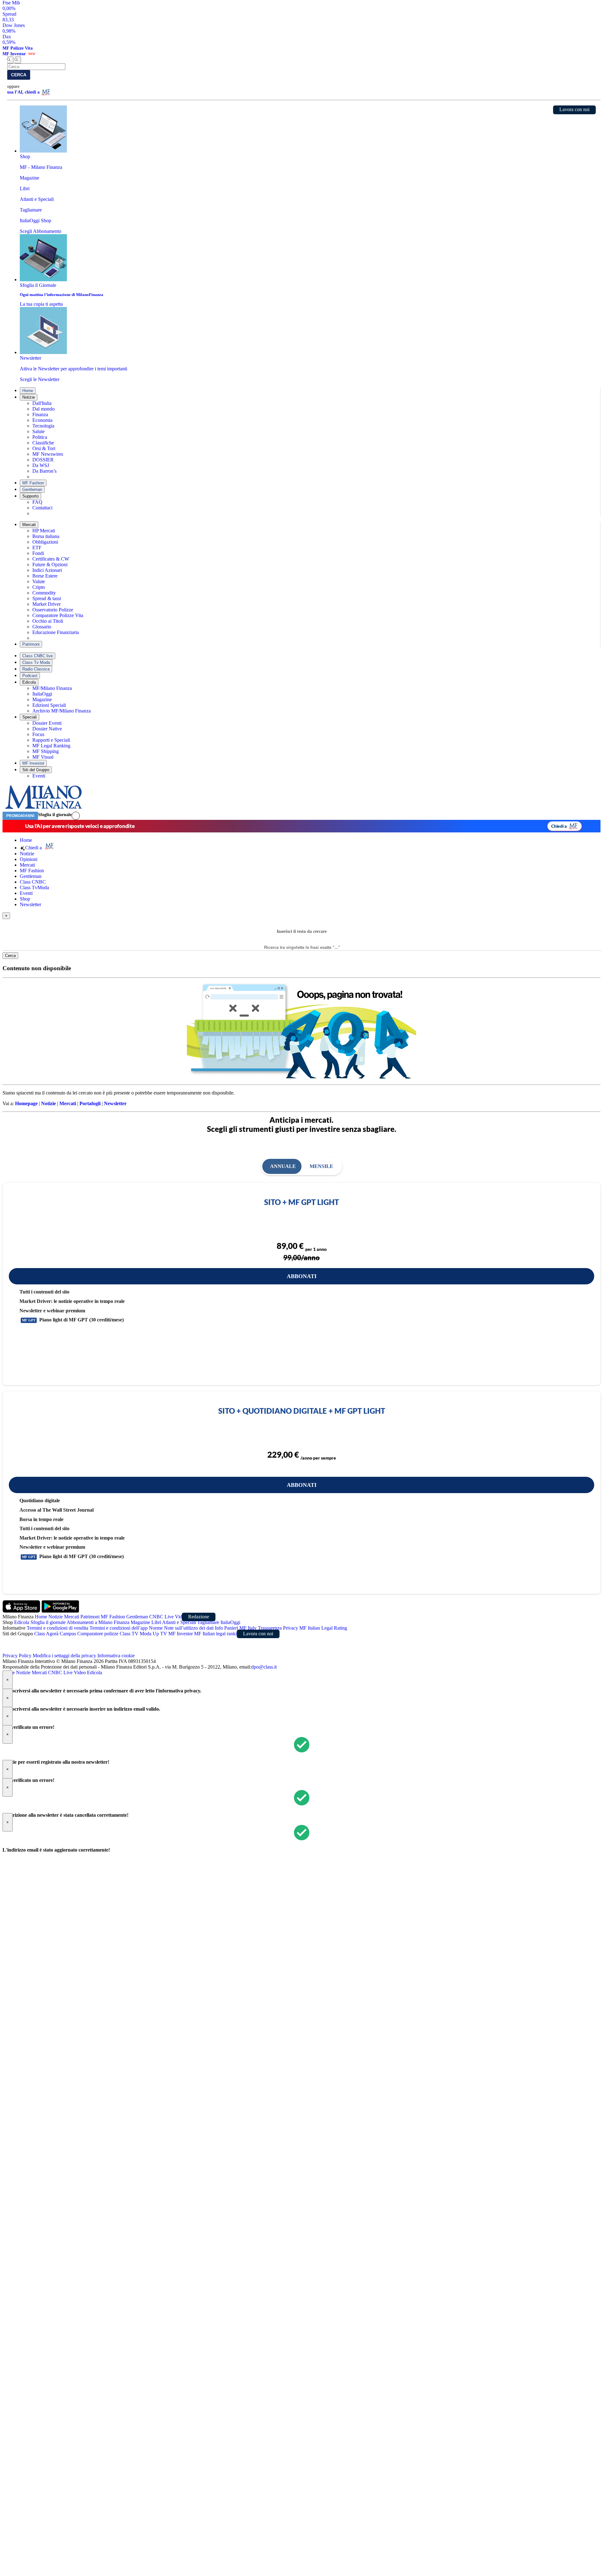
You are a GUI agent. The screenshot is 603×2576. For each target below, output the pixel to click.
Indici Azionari (47, 570)
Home (28, 391)
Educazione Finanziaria (56, 632)
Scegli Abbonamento (41, 231)
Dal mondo (43, 409)
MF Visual (43, 757)
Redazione (199, 1617)
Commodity (44, 593)
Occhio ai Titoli (48, 621)
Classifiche (43, 443)
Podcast (30, 676)
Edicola (29, 682)
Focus (38, 734)
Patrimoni (31, 644)
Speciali (30, 717)
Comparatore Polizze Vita (58, 615)
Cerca (19, 75)
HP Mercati (44, 531)
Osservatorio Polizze (53, 610)
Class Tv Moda (36, 662)
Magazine (42, 699)
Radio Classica (36, 669)
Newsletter (30, 904)
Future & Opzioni (50, 565)
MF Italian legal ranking (218, 1634)
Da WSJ (41, 465)
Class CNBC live (38, 656)
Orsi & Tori (44, 448)
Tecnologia (43, 426)
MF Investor (33, 763)
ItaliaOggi (42, 694)
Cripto (39, 587)
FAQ (37, 502)
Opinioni (29, 859)
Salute (38, 431)
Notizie (29, 397)
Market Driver (46, 604)
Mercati (29, 525)
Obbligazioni (45, 542)
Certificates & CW (51, 559)
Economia (42, 420)
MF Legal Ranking (51, 746)
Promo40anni (20, 816)
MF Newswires (48, 454)
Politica (40, 437)
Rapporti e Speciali (51, 740)
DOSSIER (43, 460)
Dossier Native (47, 729)
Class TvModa (34, 887)
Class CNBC (33, 882)
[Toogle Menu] (18, 60)
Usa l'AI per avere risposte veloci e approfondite (80, 826)
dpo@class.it (264, 1667)
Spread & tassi (47, 598)
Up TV (160, 1634)
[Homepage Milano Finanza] (43, 809)
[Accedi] (76, 816)
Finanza (40, 414)
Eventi (39, 776)
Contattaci (42, 508)
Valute (39, 581)
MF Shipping (46, 751)
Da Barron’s (44, 471)
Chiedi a (559, 826)
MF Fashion (33, 483)
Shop (25, 899)
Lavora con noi (574, 109)
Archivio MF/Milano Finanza (62, 711)
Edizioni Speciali (49, 705)
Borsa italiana (46, 536)
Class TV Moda (136, 1634)
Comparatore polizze (98, 1634)
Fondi (38, 553)
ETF (37, 548)
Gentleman (32, 489)
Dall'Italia (42, 403)
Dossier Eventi (47, 723)
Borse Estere (45, 576)
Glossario (42, 627)
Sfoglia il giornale (55, 815)
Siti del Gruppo (36, 770)
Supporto (30, 496)
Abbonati (302, 1276)
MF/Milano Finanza (52, 688)
